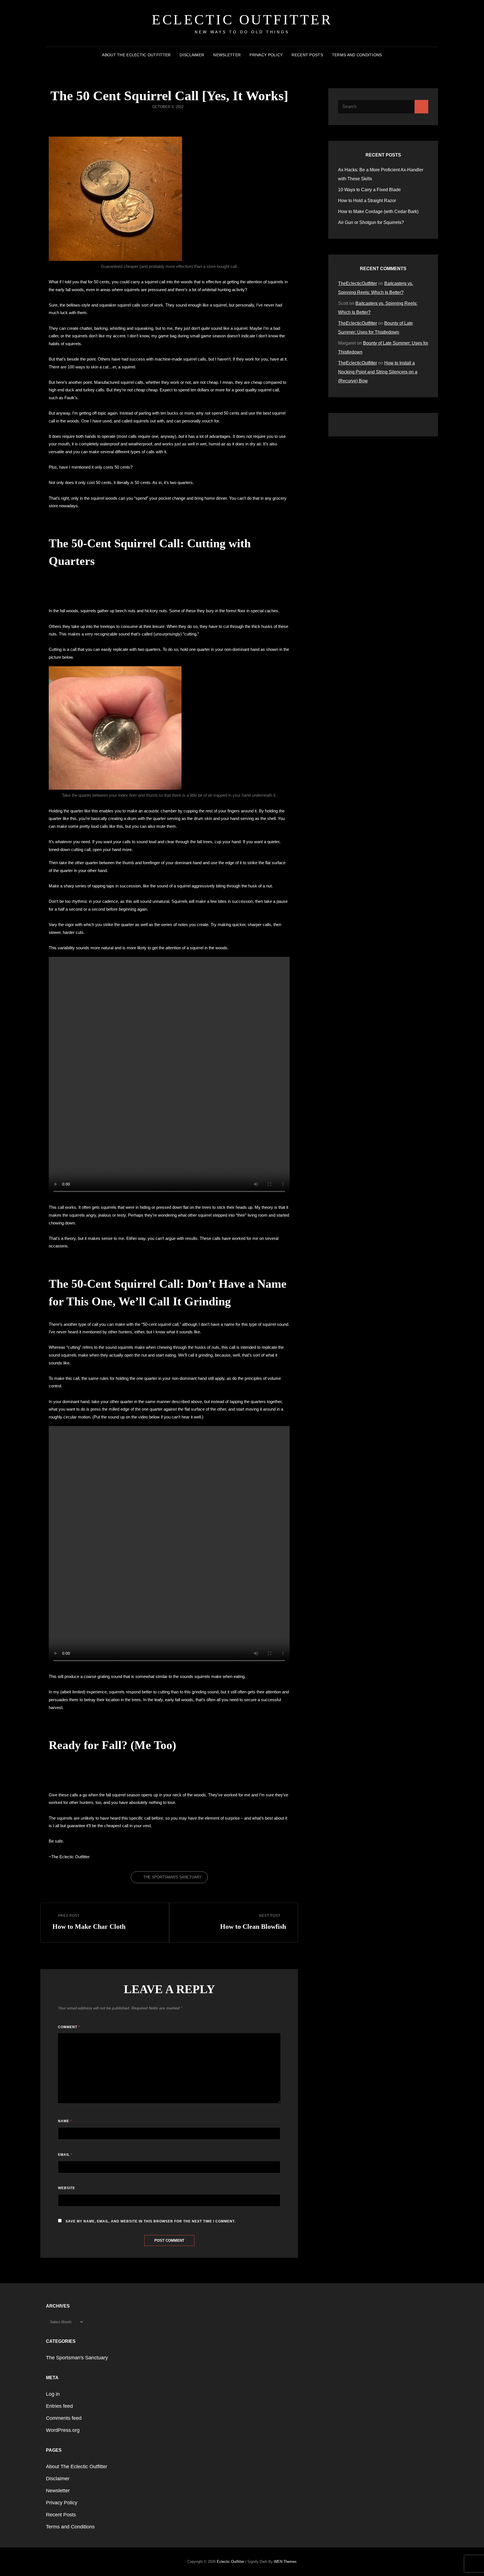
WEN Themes (285, 2562)
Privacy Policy (266, 55)
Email (65, 2155)
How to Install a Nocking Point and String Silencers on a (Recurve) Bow (378, 372)
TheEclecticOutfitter (358, 283)
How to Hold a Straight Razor (368, 201)
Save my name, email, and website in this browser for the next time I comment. (151, 2221)
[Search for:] (383, 107)
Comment (69, 2027)
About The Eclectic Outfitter (136, 55)
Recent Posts (307, 55)
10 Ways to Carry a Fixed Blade (369, 190)
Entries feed (59, 2406)
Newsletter (227, 55)
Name (65, 2121)
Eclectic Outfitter (242, 20)
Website (67, 2188)
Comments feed (64, 2418)
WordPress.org (63, 2430)
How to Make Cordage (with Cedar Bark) (378, 211)
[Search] (421, 107)
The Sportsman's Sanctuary (173, 1877)
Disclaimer (192, 55)
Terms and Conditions (357, 55)
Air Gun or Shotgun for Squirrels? (372, 222)
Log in (53, 2394)
